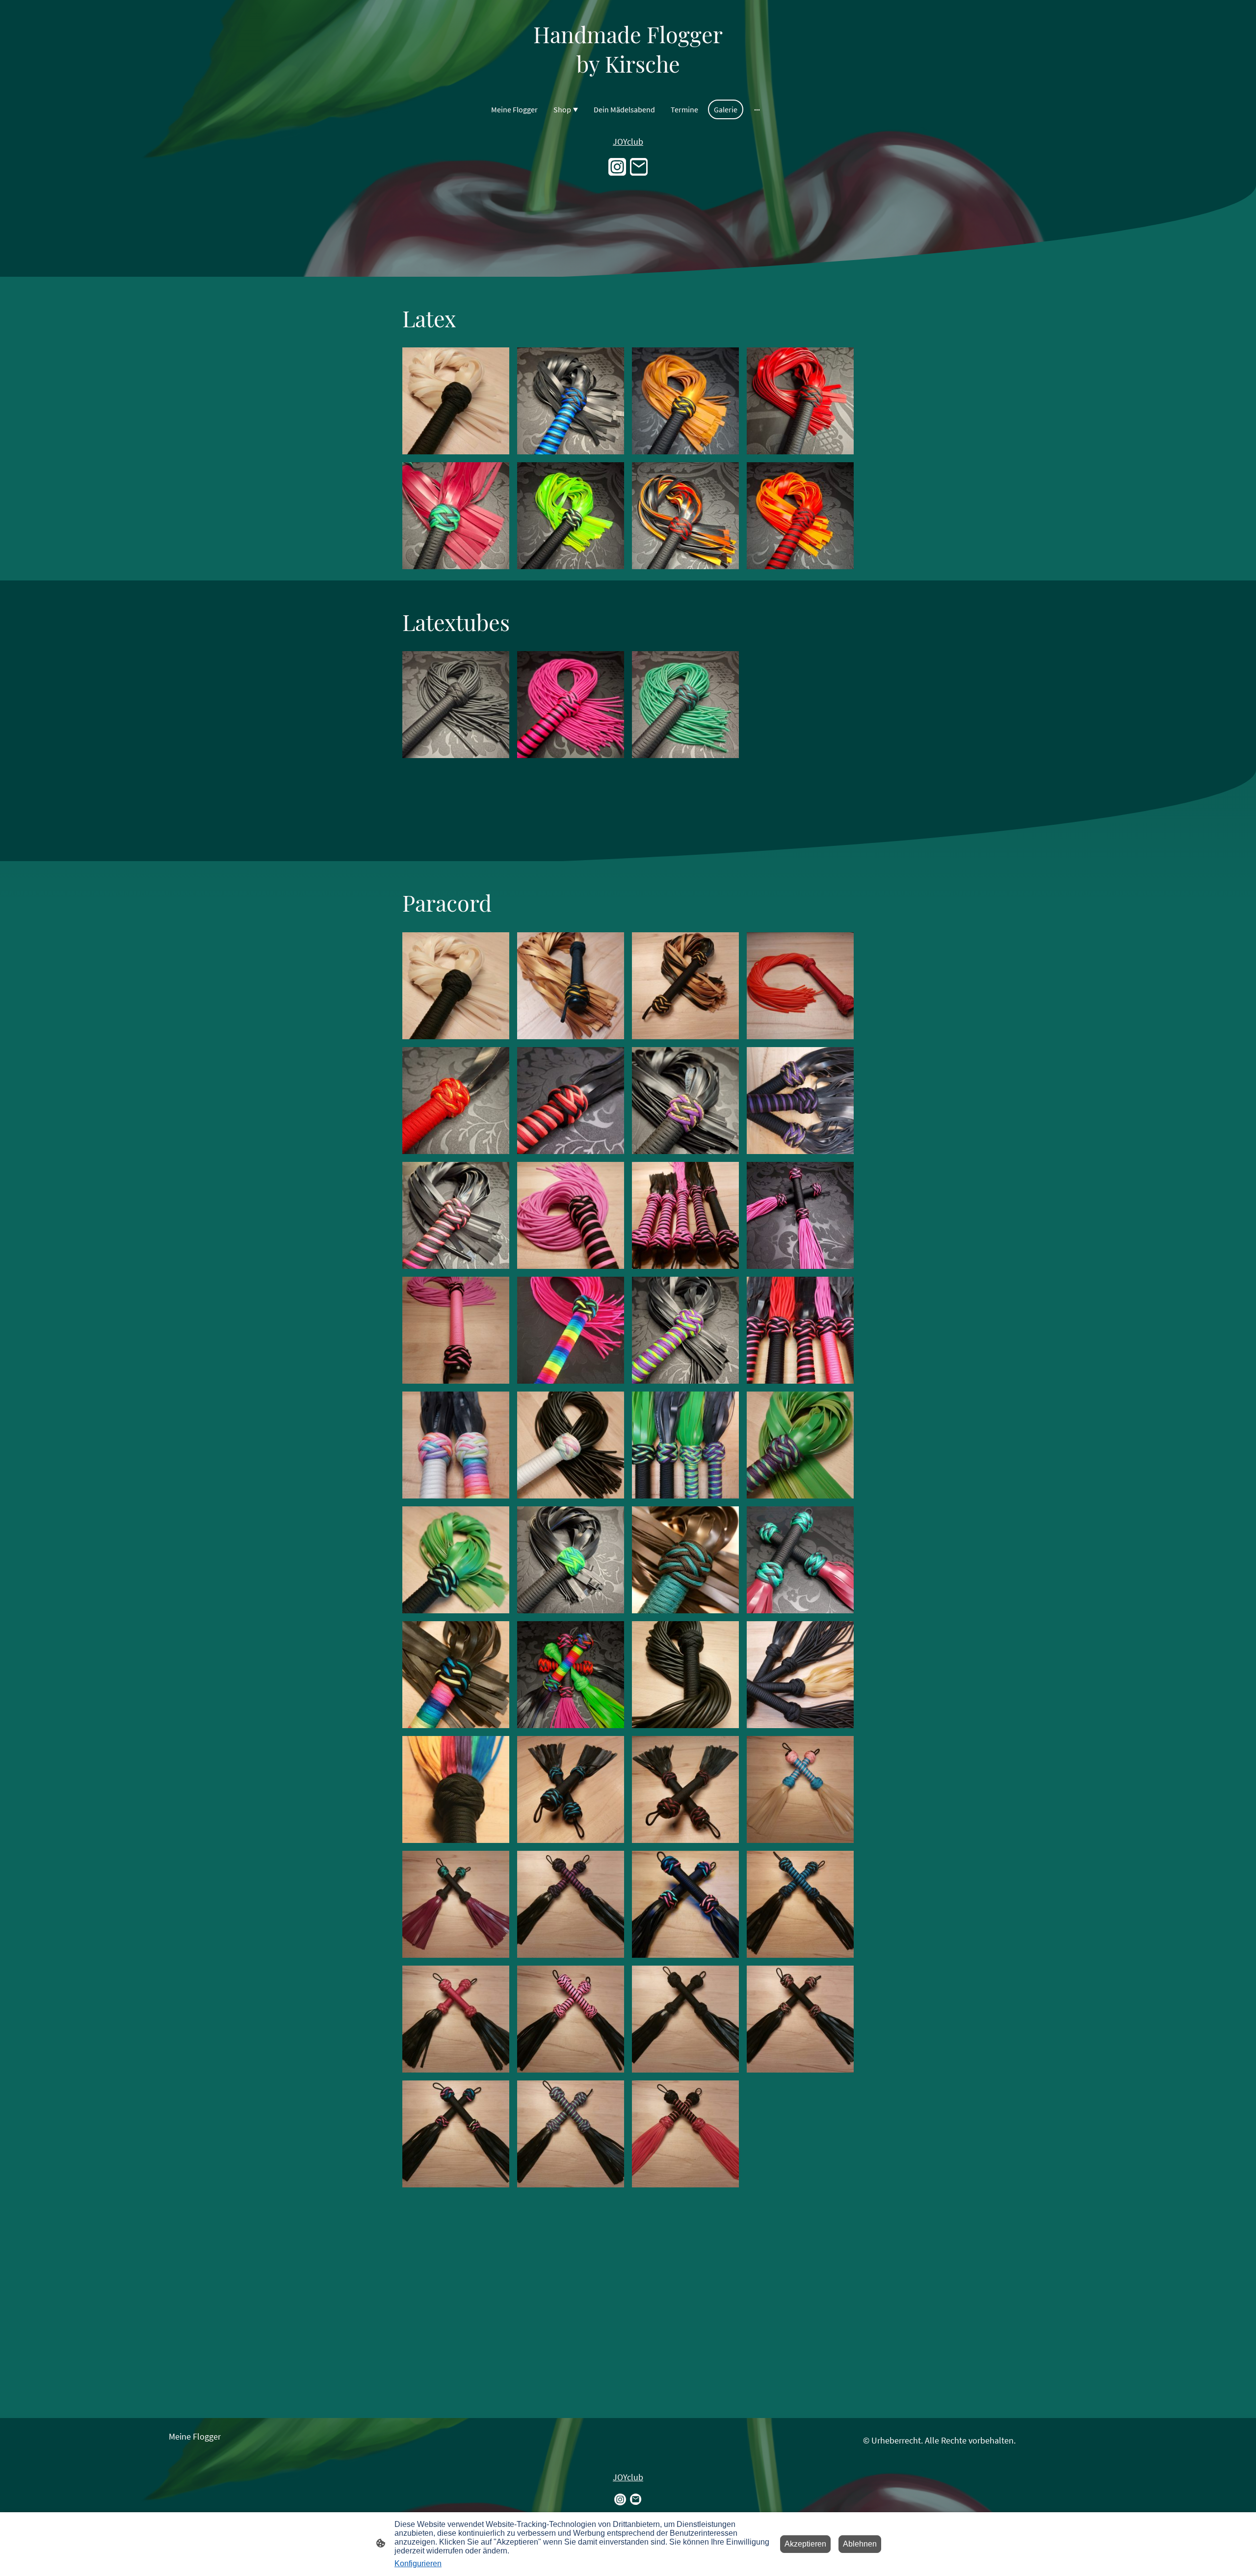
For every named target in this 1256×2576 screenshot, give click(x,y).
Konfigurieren (418, 2563)
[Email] (639, 167)
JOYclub (628, 142)
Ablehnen (860, 2544)
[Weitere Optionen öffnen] (757, 109)
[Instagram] (617, 167)
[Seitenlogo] (628, 87)
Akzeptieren (805, 2544)
